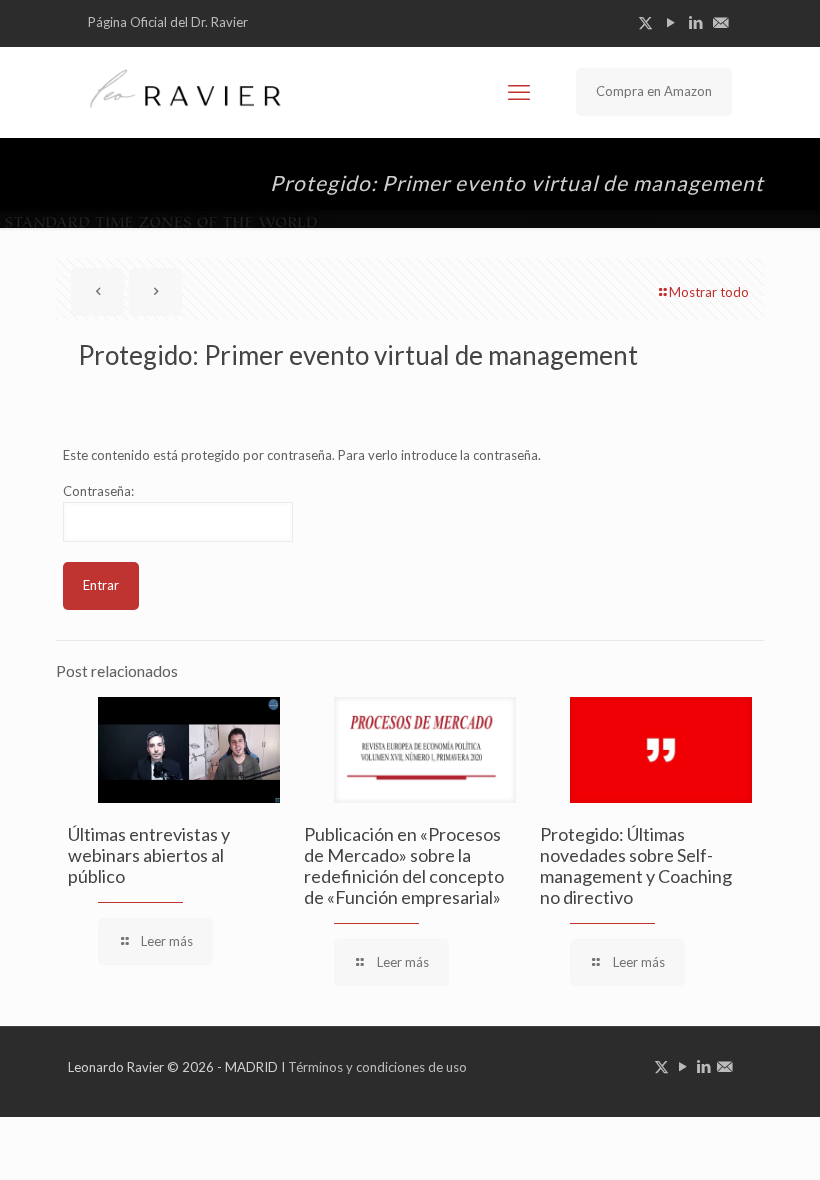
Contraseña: (98, 491)
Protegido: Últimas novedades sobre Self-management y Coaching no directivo (636, 865)
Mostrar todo (709, 292)
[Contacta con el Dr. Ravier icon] (720, 22)
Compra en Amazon (654, 91)
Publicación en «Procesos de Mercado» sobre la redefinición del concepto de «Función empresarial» (404, 865)
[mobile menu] (519, 92)
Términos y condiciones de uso (377, 1067)
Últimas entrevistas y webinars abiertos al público (149, 855)
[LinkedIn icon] (695, 22)
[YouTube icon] (670, 22)
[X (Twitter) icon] (645, 22)
